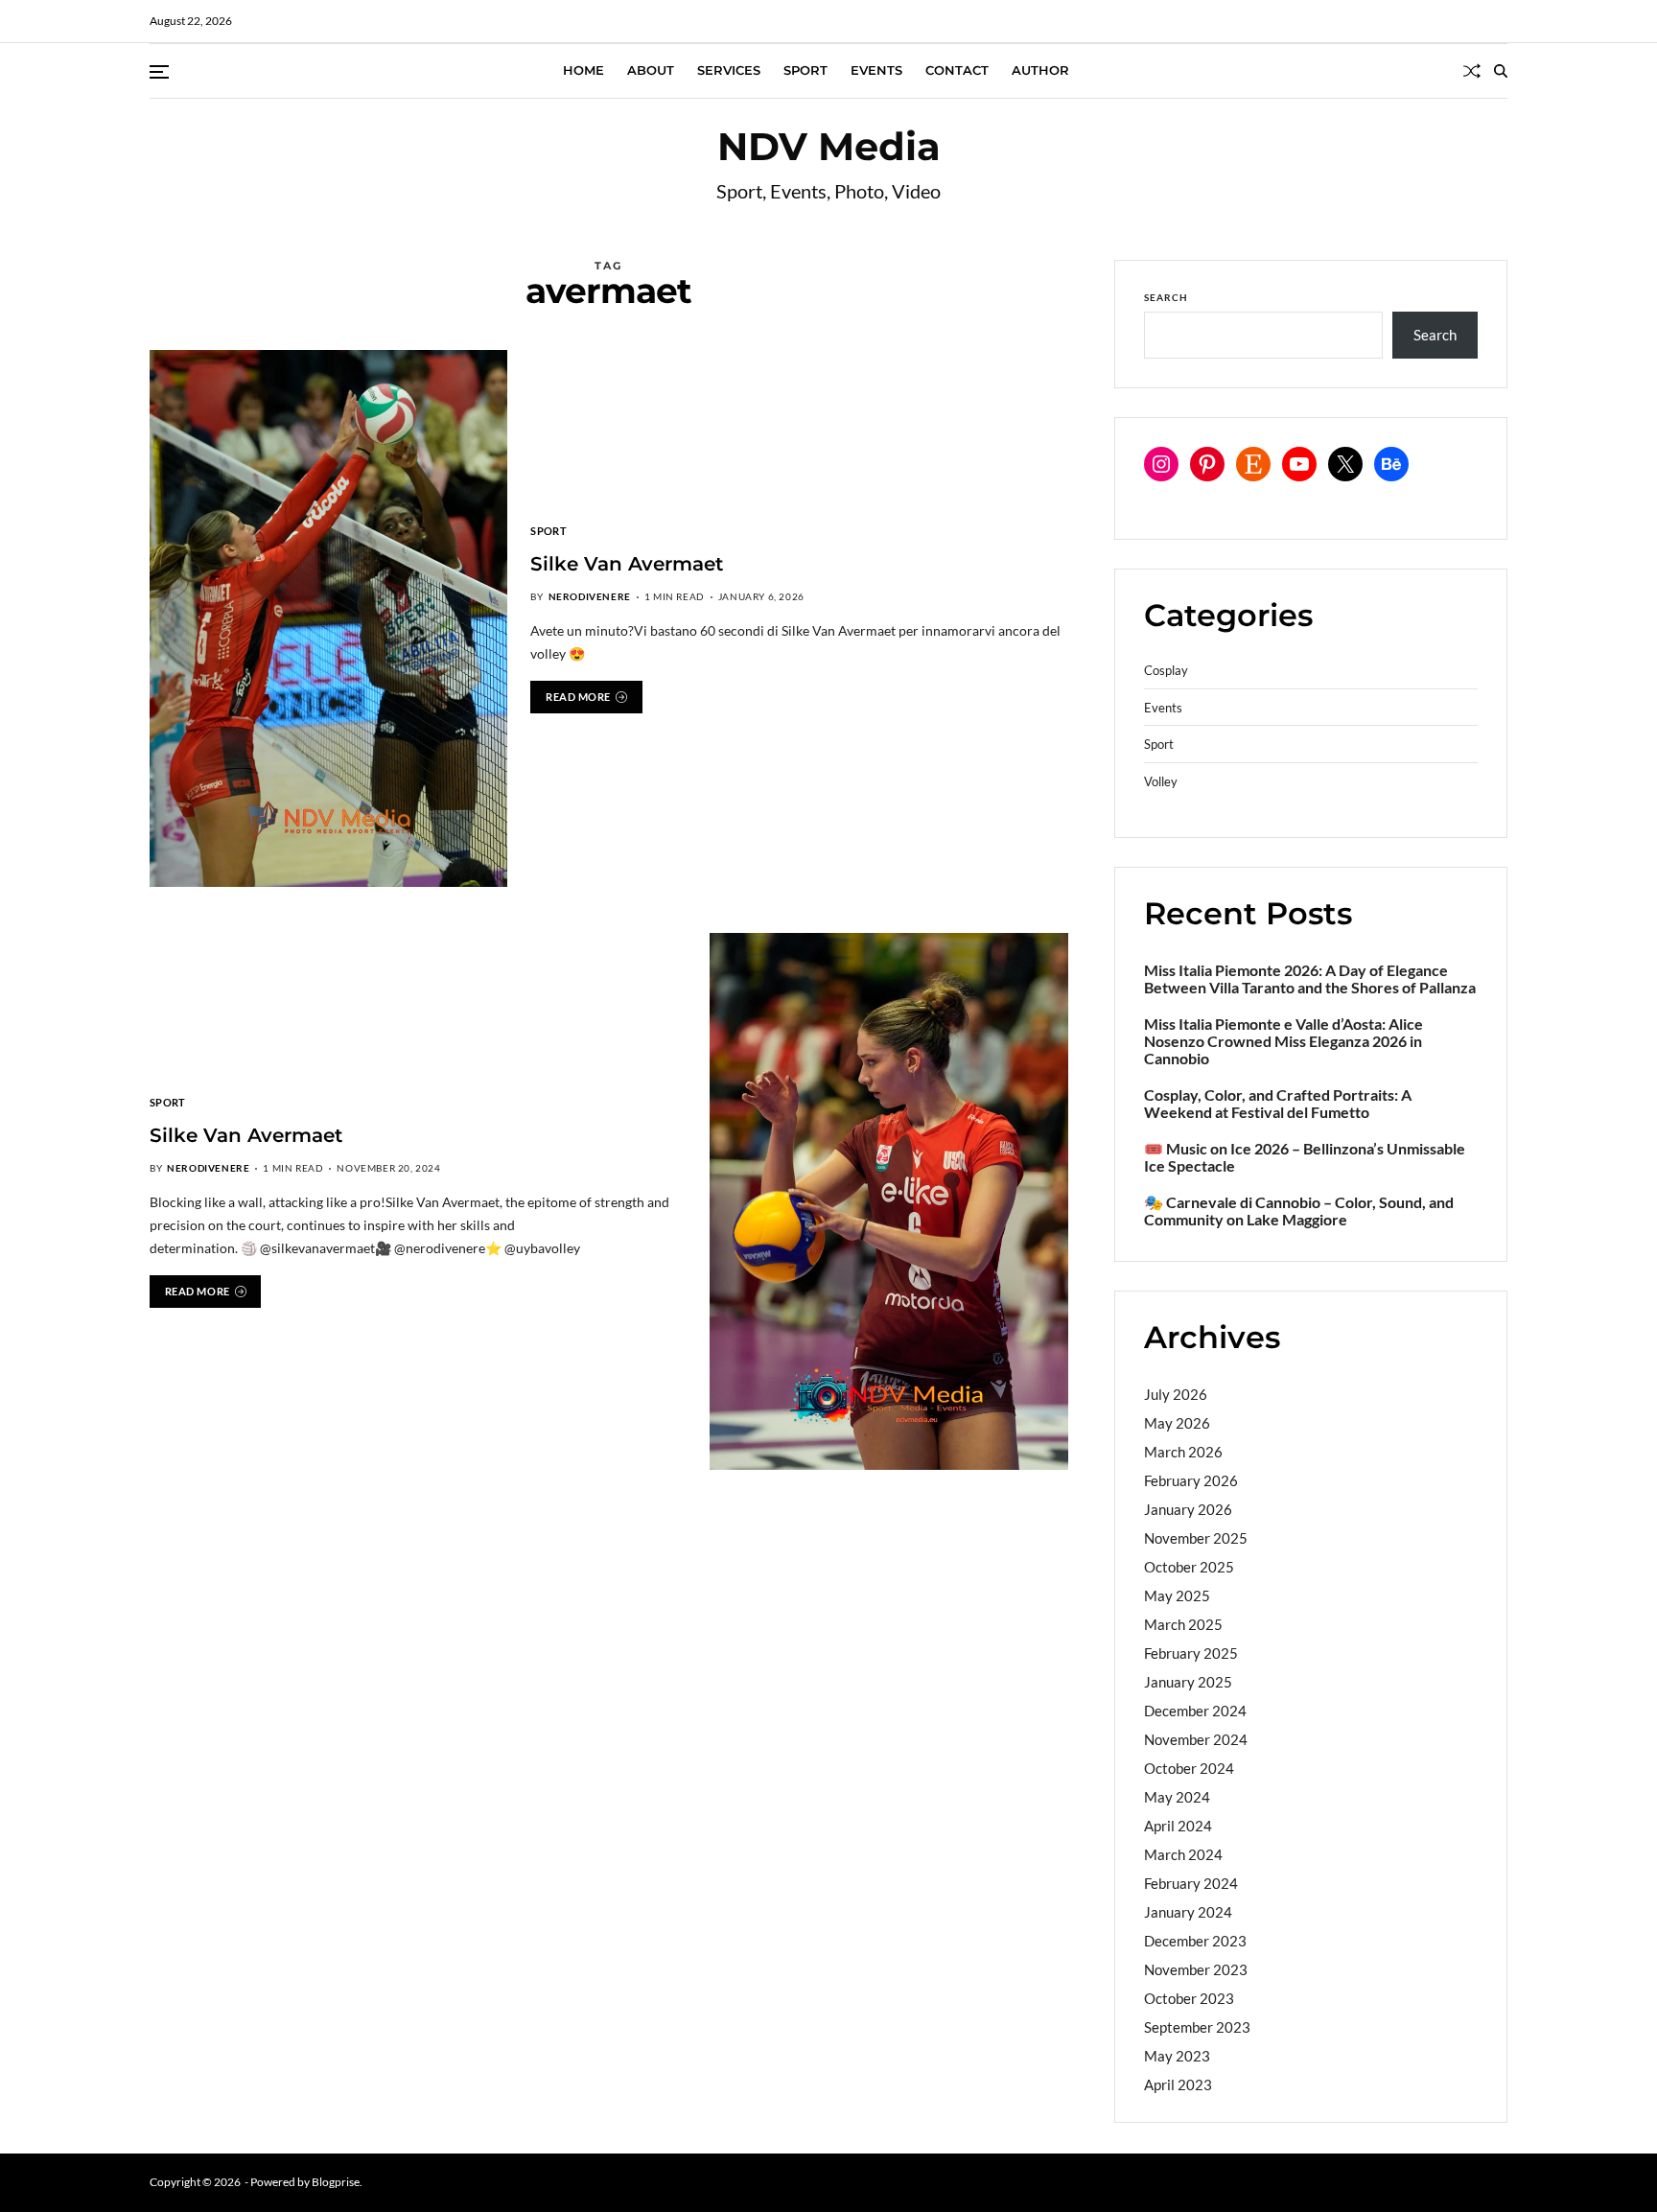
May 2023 (1177, 2056)
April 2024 (1178, 1826)
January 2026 (1188, 1509)
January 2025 (1188, 1682)
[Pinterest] (1207, 464)
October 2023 (1189, 1998)
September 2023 (1197, 2027)
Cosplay (1166, 671)
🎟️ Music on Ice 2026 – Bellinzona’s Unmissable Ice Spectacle (1305, 1157)
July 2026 (1176, 1394)
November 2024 (1196, 1739)
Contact (957, 70)
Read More (578, 697)
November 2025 (1196, 1538)
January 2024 (1188, 1912)
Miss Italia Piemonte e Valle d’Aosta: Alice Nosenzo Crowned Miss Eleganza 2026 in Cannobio (1284, 1041)
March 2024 (1183, 1854)
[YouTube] (1299, 464)
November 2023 (1196, 1969)
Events (876, 70)
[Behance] (1391, 464)
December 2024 (1195, 1711)
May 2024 (1177, 1797)
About (651, 70)
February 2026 (1191, 1480)
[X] (1345, 464)
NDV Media (829, 147)
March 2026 (1183, 1452)
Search (1166, 297)
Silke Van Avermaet (627, 564)
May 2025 (1177, 1595)
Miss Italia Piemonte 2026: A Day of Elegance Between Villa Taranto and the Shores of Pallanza (1310, 979)
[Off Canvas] (159, 72)
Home (583, 70)
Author (1040, 70)
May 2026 (1177, 1423)
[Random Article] (1472, 71)
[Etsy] (1253, 464)
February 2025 (1191, 1653)
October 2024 (1189, 1768)
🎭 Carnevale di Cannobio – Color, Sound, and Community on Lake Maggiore (1299, 1211)
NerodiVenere (590, 596)
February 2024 (1191, 1883)
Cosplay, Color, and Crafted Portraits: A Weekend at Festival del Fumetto (1278, 1104)
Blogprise (336, 2182)
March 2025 (1183, 1624)
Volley (1161, 782)
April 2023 (1178, 2084)
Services (729, 70)
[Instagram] (1161, 464)
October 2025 (1189, 1567)
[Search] (1501, 71)
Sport (805, 70)
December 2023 (1195, 1941)
